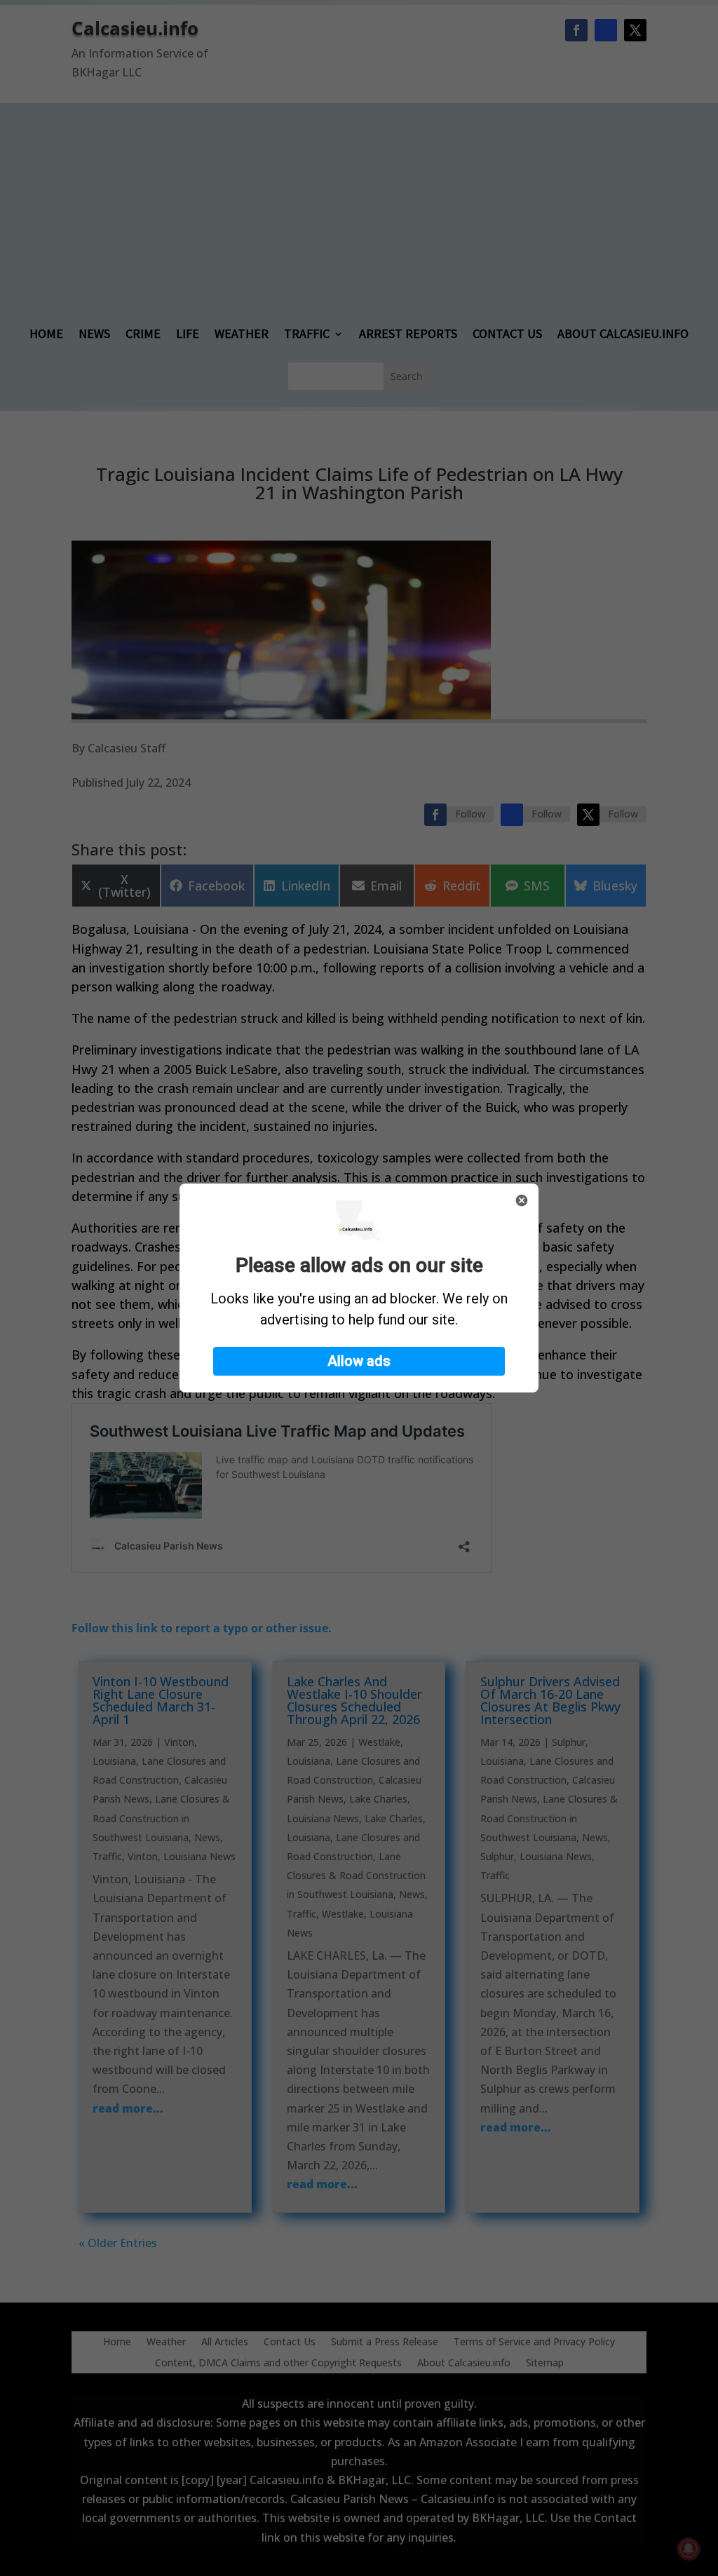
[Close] (522, 1200)
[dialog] (359, 1288)
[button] (359, 1361)
